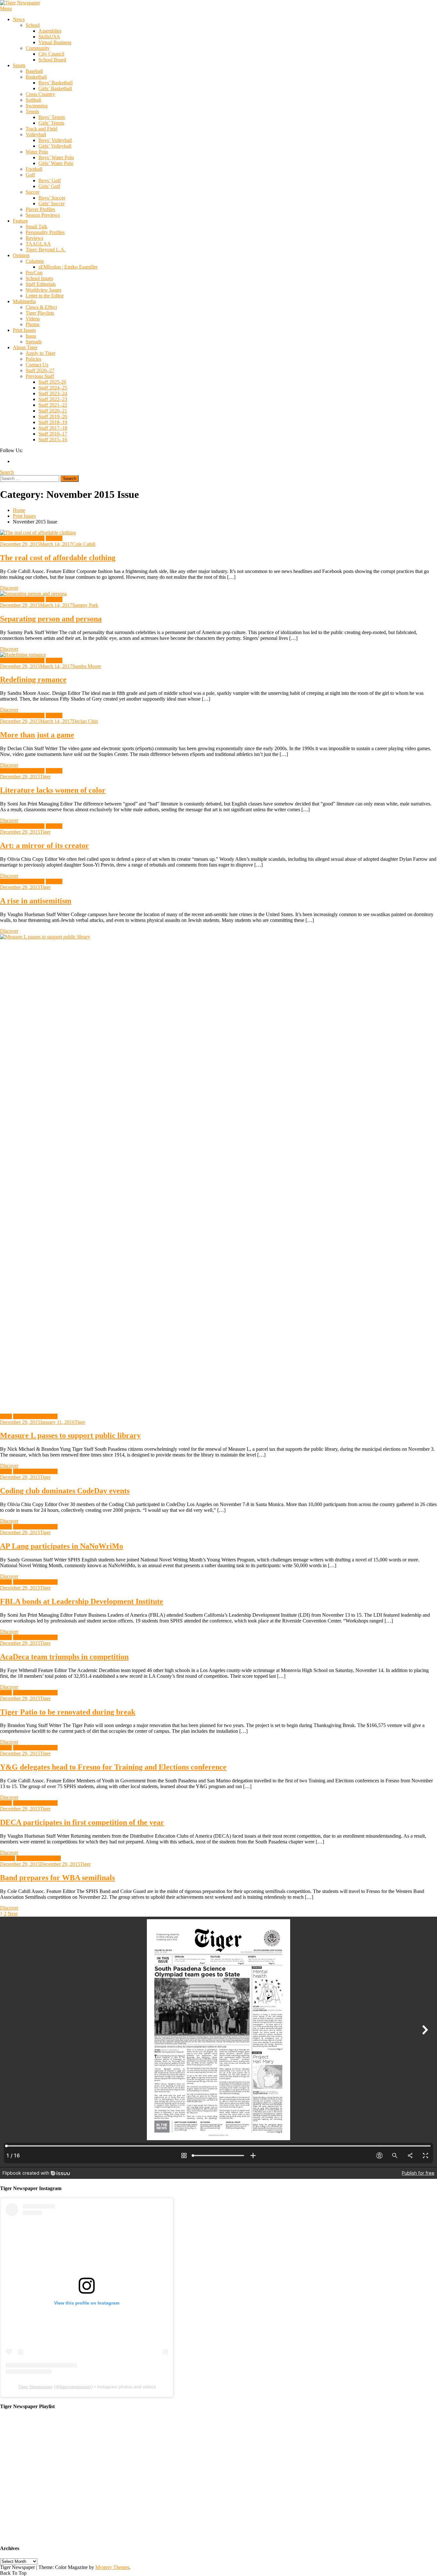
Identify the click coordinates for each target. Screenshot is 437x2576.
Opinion (21, 255)
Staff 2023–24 (53, 393)
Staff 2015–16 (53, 440)
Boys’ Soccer (52, 198)
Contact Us (37, 365)
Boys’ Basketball (56, 83)
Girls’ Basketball (55, 88)
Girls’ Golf (49, 186)
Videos (33, 319)
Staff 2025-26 (52, 382)
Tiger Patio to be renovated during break (68, 1712)
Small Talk (36, 227)
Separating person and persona (51, 619)
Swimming (37, 106)
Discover (9, 588)
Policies (33, 359)
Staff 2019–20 (53, 416)
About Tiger (25, 347)
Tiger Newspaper (35, 2387)
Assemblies (50, 31)
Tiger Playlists (40, 313)
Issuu (31, 336)
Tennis (32, 111)
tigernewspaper (75, 2387)
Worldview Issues (44, 290)
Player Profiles (40, 209)
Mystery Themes (112, 2567)
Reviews (34, 238)
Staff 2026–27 (40, 370)
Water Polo (37, 152)
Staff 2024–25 (53, 388)
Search (7, 472)
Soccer (32, 192)
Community (38, 48)
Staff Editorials (41, 284)
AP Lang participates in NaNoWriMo (62, 1546)
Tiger (45, 777)
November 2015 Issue (22, 538)
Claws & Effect (41, 307)
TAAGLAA (38, 244)
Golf (30, 175)
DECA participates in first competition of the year (82, 1822)
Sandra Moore (87, 666)
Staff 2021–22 (53, 405)
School (33, 25)
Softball (33, 100)
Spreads (34, 342)
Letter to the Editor (45, 296)
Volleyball (36, 134)
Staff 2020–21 (53, 411)
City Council (51, 54)
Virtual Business (55, 42)
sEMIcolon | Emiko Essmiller (68, 267)
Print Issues (24, 330)
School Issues (39, 278)
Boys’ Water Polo (56, 157)
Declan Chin (85, 721)
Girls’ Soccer (52, 204)
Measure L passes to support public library (70, 1435)
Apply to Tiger (40, 353)
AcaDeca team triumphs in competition (64, 1657)
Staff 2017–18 (53, 428)
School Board (52, 60)
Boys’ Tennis (52, 117)
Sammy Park (85, 605)
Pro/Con (34, 273)
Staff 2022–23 (53, 399)
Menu (6, 8)
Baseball (34, 71)
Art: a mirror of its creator (44, 845)
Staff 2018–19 (53, 422)
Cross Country (40, 94)
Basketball (36, 77)
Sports (19, 65)
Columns (35, 261)
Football (34, 169)
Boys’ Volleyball (55, 140)
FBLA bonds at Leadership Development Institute (82, 1601)
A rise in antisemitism (36, 901)
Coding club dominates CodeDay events (65, 1491)
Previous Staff (40, 376)
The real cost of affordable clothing (58, 558)
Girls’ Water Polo (56, 163)
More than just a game (37, 735)
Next (13, 1914)
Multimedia (24, 301)
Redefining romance (33, 679)
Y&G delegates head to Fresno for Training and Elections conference (113, 1767)
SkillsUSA (49, 37)
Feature (20, 221)
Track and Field (41, 129)
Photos (32, 324)
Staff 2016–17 (53, 434)
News (19, 19)
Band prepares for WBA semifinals (57, 1878)
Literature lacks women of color (53, 790)
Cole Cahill (84, 544)
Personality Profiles (45, 232)
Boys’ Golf (50, 181)
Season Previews (43, 215)
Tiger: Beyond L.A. (46, 250)
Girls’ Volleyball (55, 146)
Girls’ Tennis (51, 123)
